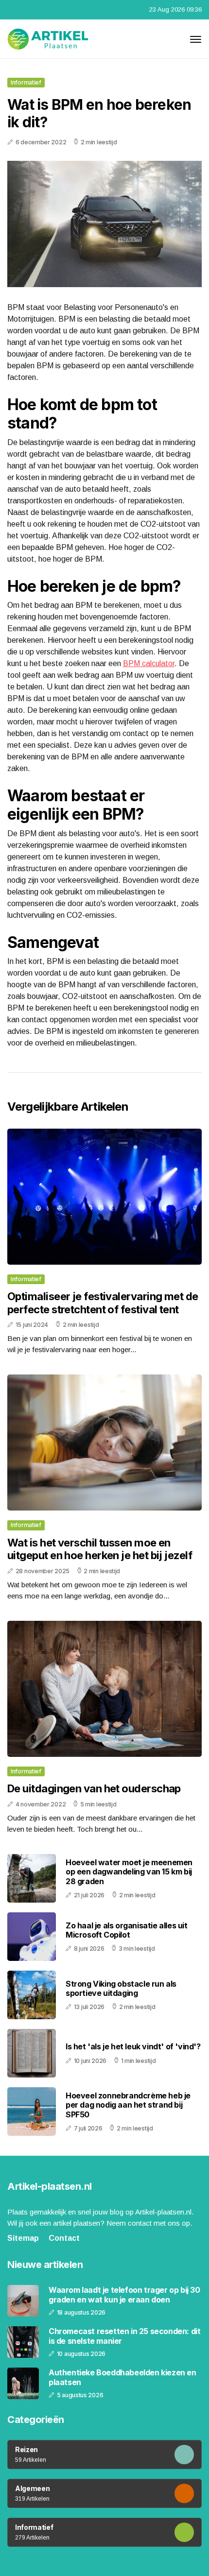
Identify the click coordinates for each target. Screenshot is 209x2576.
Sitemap (23, 2238)
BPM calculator (149, 663)
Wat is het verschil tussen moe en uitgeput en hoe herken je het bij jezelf (100, 1549)
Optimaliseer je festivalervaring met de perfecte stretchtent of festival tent (103, 1303)
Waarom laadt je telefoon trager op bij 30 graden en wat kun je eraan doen (124, 2295)
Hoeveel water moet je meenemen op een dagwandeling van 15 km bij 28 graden (129, 1872)
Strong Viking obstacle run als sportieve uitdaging (121, 1988)
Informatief (26, 82)
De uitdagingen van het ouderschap (94, 1788)
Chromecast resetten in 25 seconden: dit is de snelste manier (124, 2336)
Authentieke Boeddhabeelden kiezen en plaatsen (122, 2377)
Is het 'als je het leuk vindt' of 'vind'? (133, 2046)
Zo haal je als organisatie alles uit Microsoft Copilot (127, 1930)
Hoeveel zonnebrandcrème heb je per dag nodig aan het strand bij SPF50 (128, 2105)
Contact (64, 2238)
